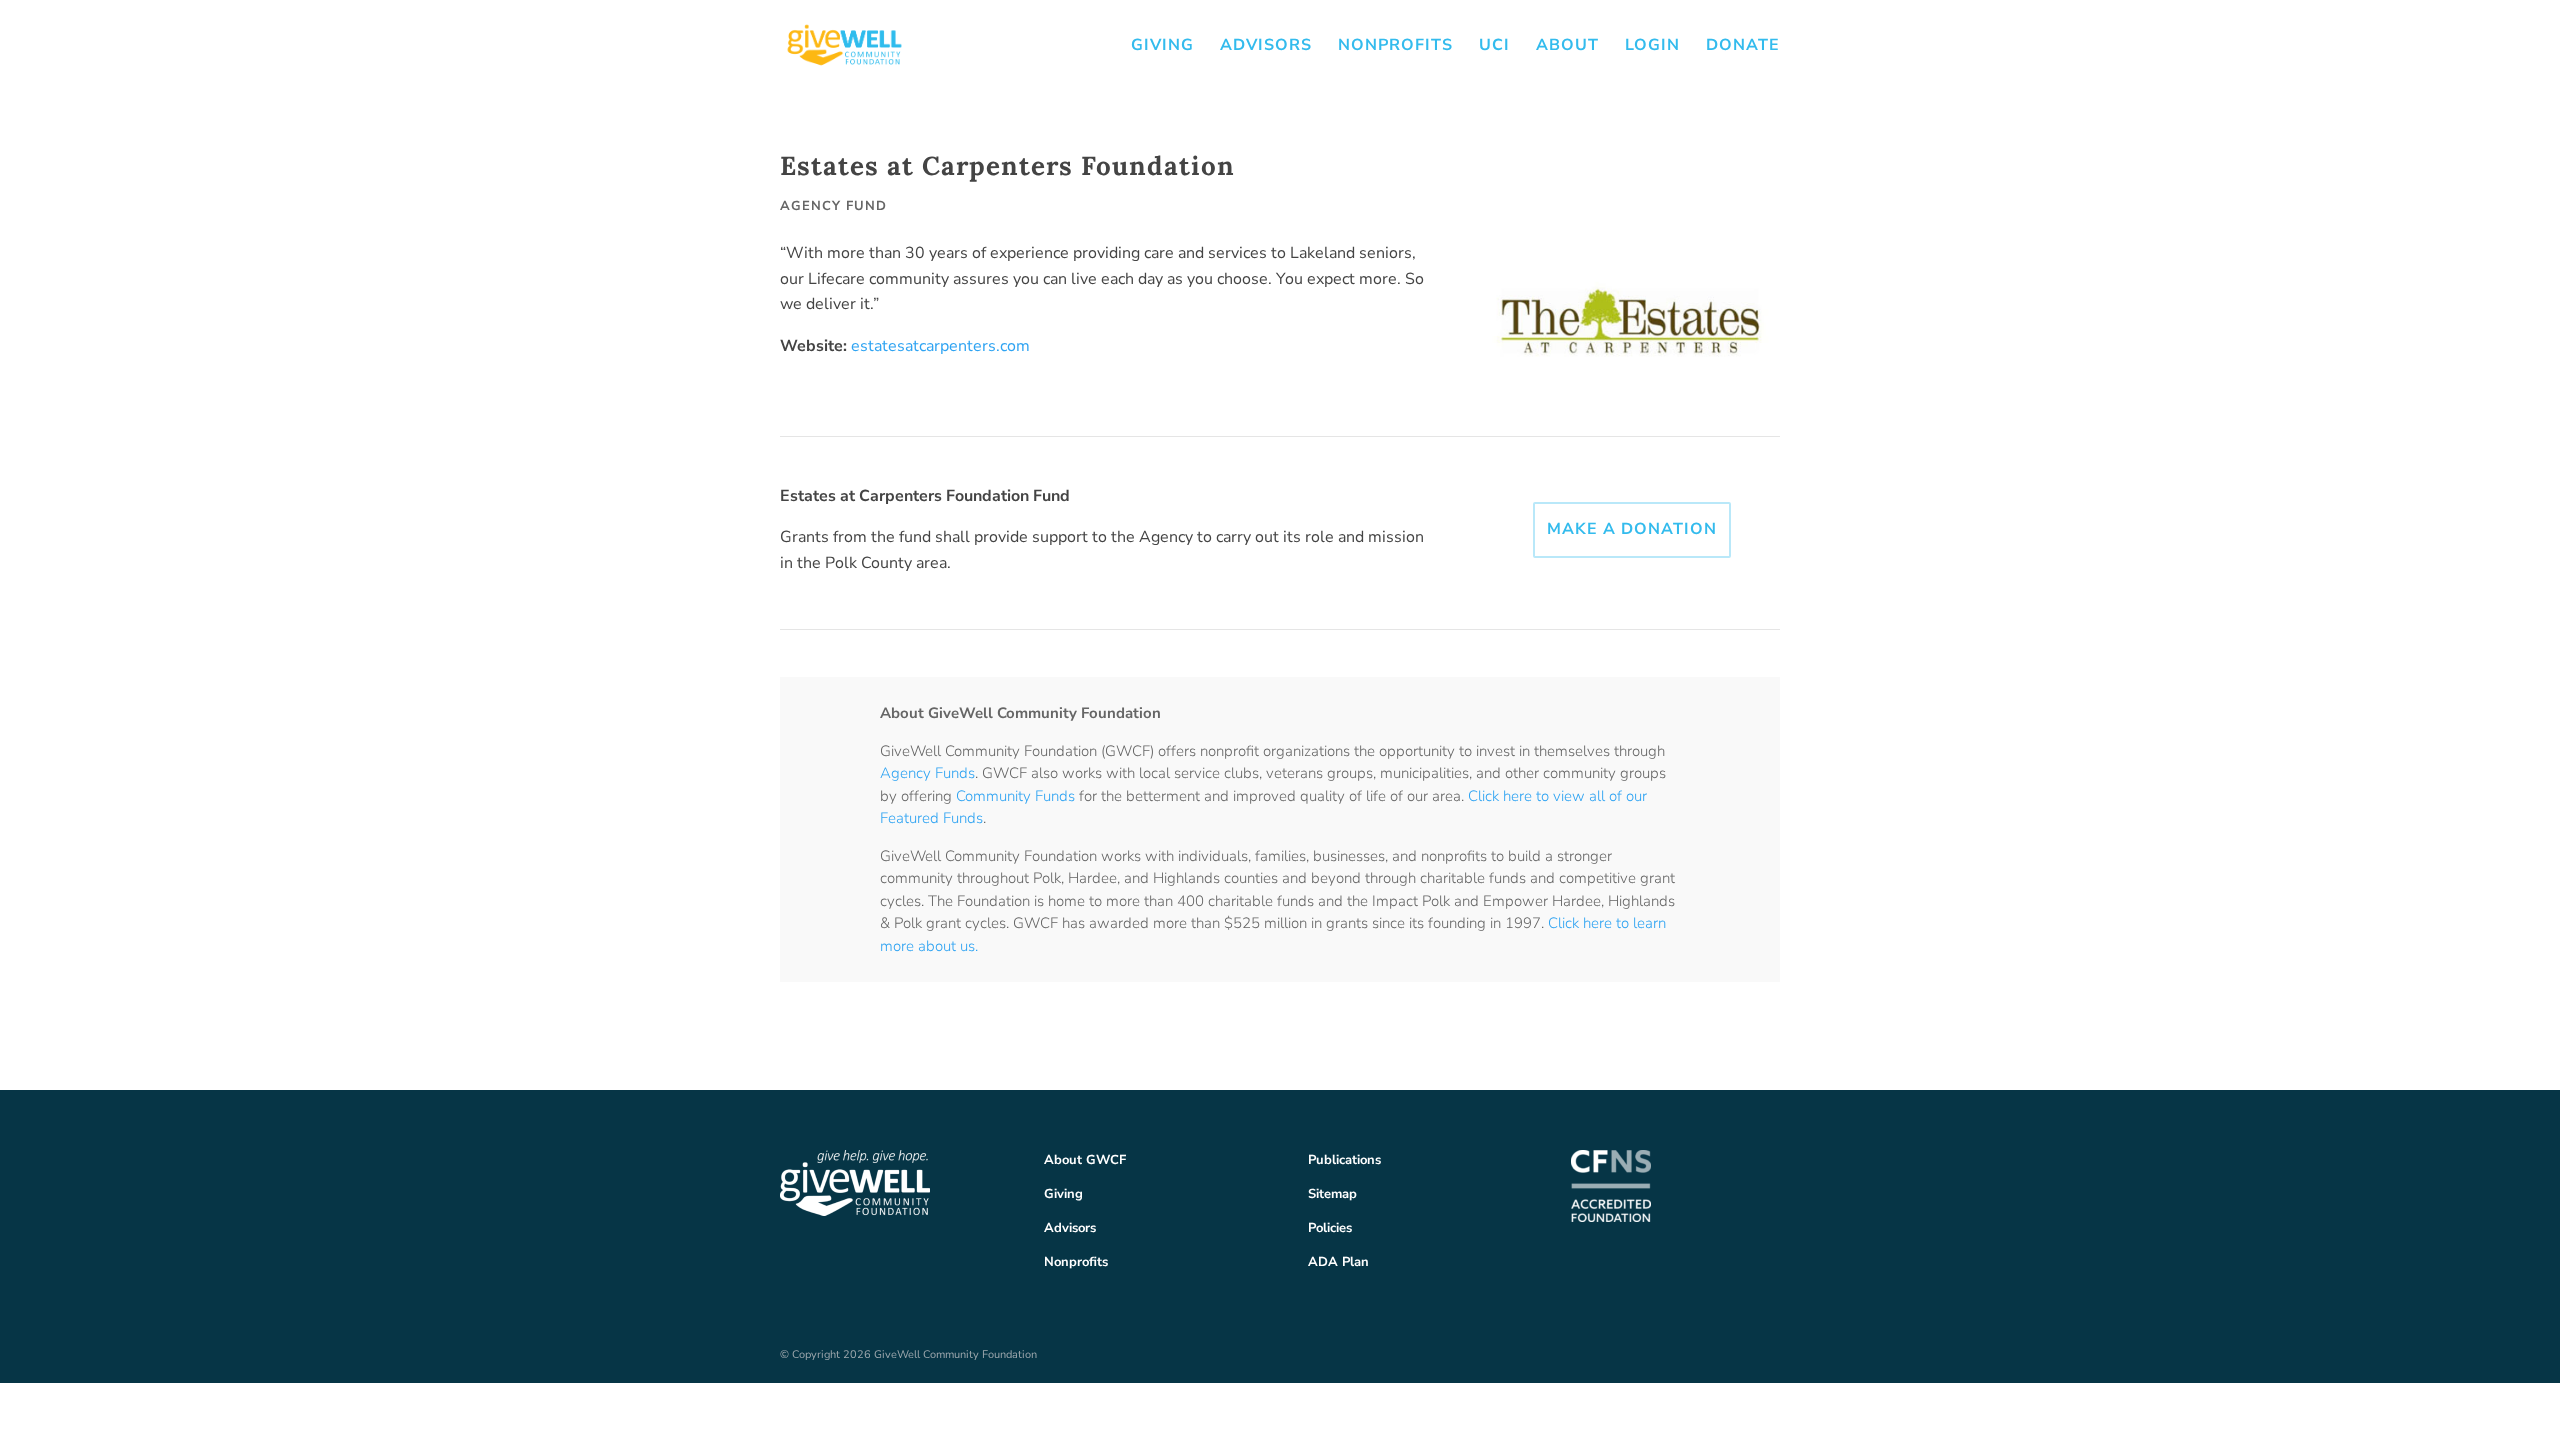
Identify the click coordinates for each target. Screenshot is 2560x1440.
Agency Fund (833, 206)
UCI (1494, 47)
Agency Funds (927, 773)
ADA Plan (1338, 1262)
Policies (1330, 1228)
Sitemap (1332, 1194)
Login (1652, 47)
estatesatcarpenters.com (940, 346)
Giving (1162, 47)
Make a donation (1632, 529)
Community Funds (1015, 796)
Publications (1344, 1160)
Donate (1743, 47)
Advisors (1266, 47)
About (1567, 47)
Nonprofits (1395, 47)
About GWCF (1085, 1160)
